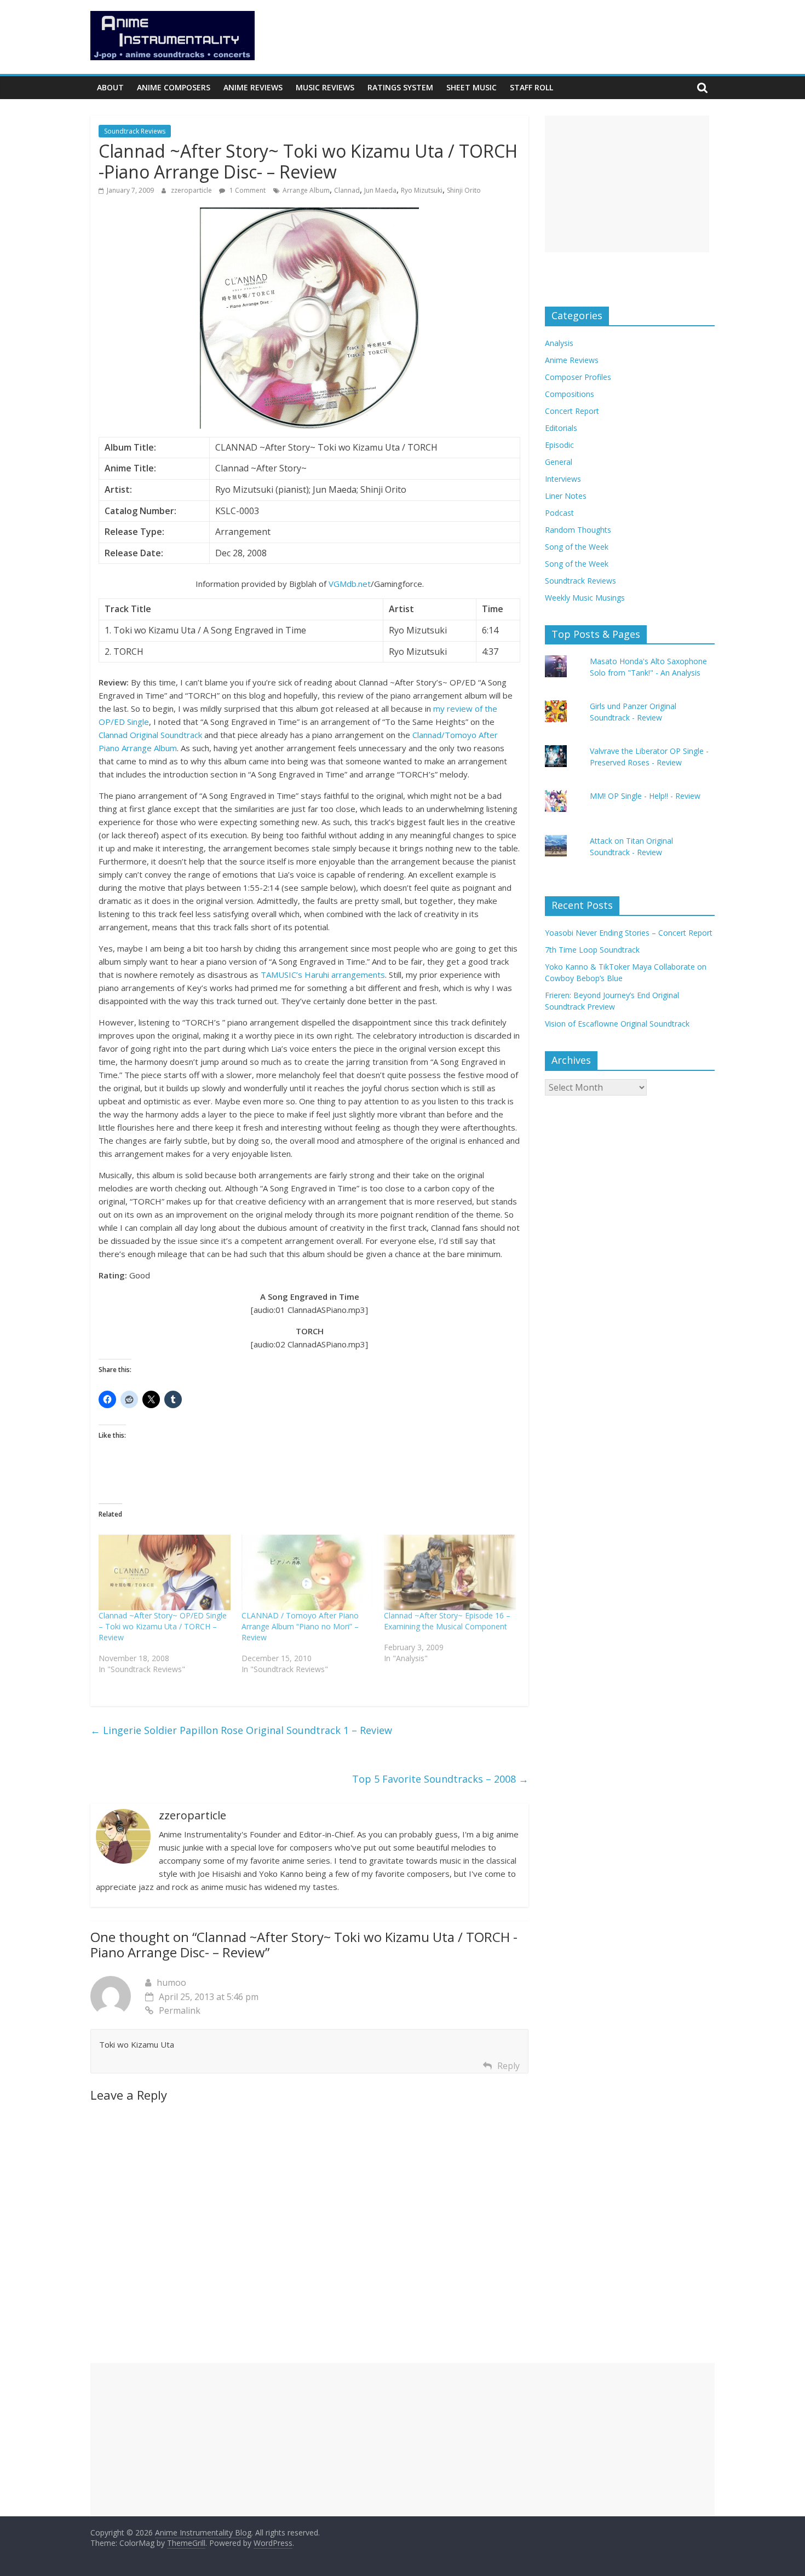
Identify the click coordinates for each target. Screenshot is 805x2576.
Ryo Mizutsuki (422, 190)
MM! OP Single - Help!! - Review (645, 796)
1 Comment (247, 190)
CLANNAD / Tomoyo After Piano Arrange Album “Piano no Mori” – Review (300, 1626)
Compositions (570, 394)
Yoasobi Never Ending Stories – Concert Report (629, 933)
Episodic (559, 445)
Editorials (561, 428)
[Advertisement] (627, 184)
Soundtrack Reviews (135, 131)
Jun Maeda (380, 190)
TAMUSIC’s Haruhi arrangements (323, 975)
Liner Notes (566, 496)
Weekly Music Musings (585, 598)
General (559, 462)
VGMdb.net (350, 584)
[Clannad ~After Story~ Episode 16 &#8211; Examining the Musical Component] (450, 1572)
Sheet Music (472, 87)
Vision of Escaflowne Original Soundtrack (617, 1024)
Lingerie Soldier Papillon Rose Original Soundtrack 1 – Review (241, 1730)
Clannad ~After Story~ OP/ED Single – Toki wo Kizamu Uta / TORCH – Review (163, 1626)
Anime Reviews (253, 87)
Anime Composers (174, 87)
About (110, 87)
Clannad (347, 190)
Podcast (559, 513)
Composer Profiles (578, 377)
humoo (171, 1983)
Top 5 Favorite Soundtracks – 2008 (440, 1779)
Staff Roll (531, 87)
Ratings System (400, 87)
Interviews (563, 479)
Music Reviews (325, 87)
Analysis (559, 343)
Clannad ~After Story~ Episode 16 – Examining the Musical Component (447, 1621)
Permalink (180, 2010)
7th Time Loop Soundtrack (592, 950)
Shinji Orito (464, 190)
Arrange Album (306, 190)
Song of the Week (577, 547)
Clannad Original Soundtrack (150, 735)
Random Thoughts (578, 530)
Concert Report (572, 411)
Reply (508, 2066)
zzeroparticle (192, 190)
